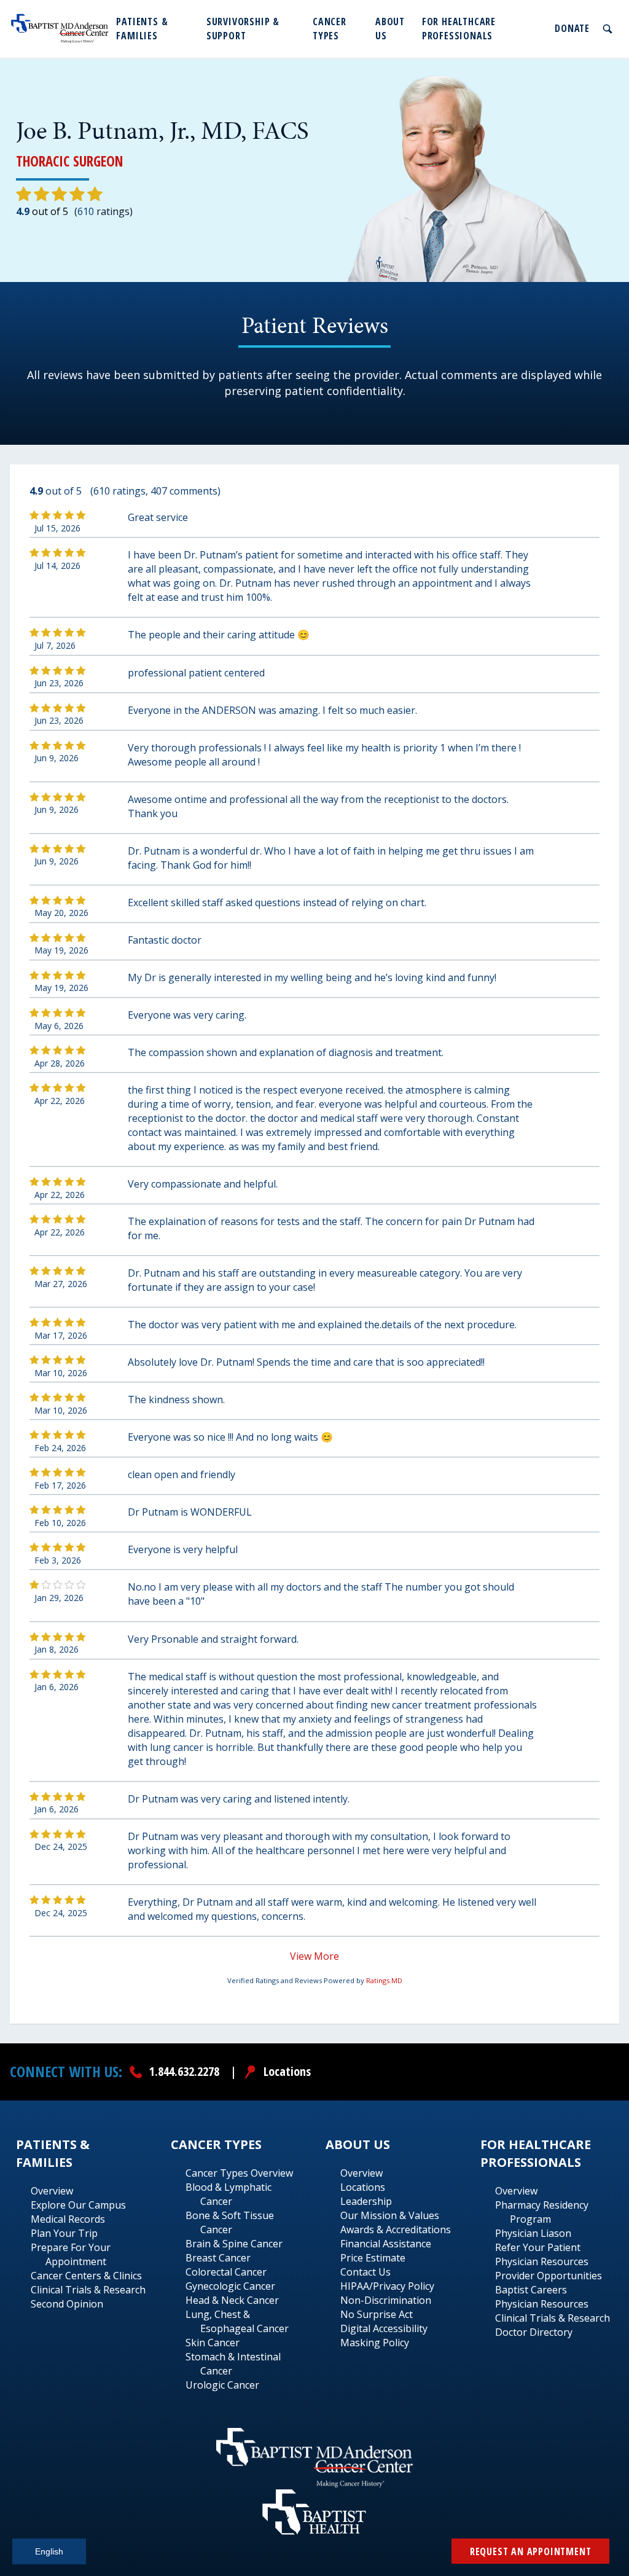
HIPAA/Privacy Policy (387, 2286)
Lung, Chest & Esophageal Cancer (237, 2321)
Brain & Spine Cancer (234, 2244)
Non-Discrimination (386, 2300)
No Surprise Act (377, 2314)
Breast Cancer (218, 2258)
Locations (363, 2187)
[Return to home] (60, 29)
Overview (52, 2191)
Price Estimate (373, 2258)
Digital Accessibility (384, 2328)
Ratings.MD (384, 1980)
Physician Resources (542, 2261)
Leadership (366, 2201)
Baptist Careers (531, 2290)
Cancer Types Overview (239, 2173)
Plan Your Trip (64, 2233)
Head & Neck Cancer (232, 2300)
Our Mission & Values (390, 2215)
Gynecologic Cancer (230, 2286)
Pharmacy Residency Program (542, 2212)
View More (314, 1956)
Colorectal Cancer (226, 2272)
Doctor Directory (534, 2332)
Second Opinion (67, 2304)
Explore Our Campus (78, 2205)
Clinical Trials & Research (88, 2290)
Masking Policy (375, 2343)
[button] (155, 29)
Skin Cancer (213, 2343)
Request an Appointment (531, 2551)
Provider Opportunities (549, 2276)
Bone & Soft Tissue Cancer (230, 2222)
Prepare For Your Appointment (71, 2254)
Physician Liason (533, 2233)
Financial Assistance (386, 2244)
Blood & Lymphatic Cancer (229, 2194)
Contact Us (365, 2272)
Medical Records (68, 2219)
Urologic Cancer (222, 2385)
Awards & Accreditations (396, 2230)
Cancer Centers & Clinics (86, 2276)
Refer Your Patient (538, 2247)
